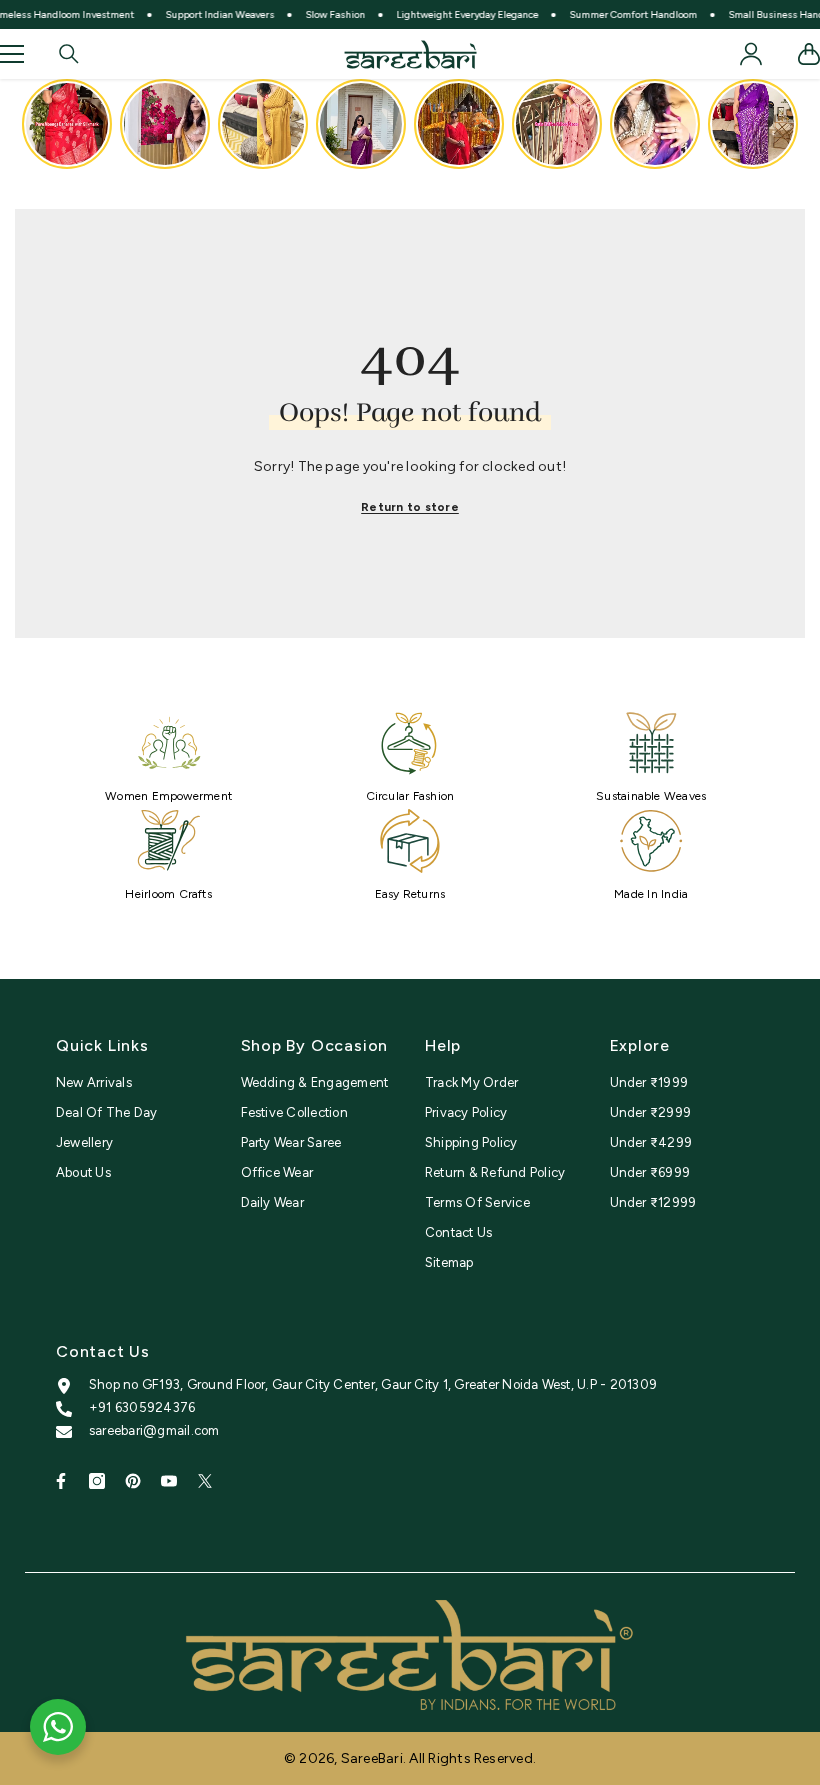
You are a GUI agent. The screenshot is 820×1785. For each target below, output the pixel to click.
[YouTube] (169, 1481)
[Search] (69, 54)
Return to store (410, 507)
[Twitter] (205, 1481)
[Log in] (751, 54)
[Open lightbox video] (67, 124)
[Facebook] (61, 1481)
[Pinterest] (133, 1481)
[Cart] (809, 54)
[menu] (12, 54)
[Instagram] (97, 1481)
